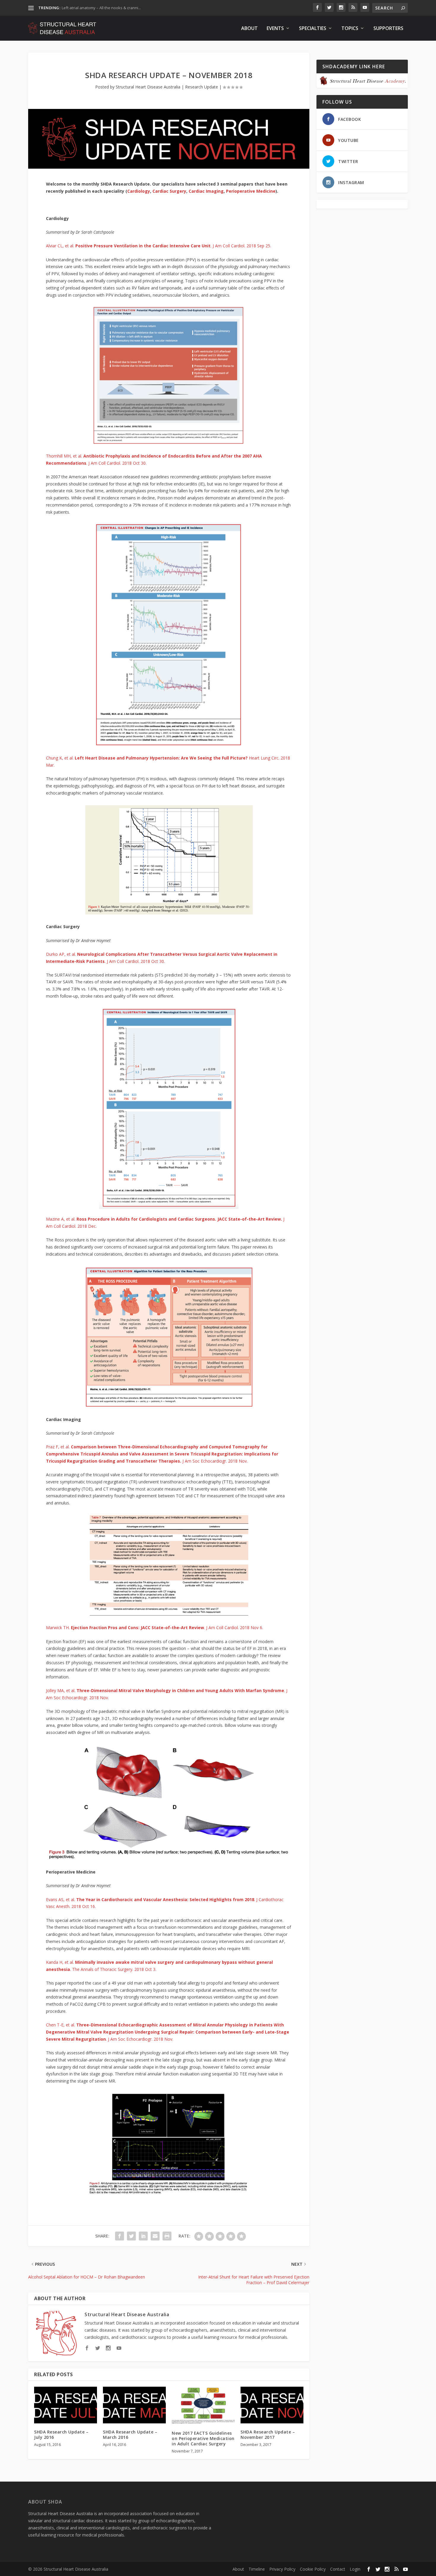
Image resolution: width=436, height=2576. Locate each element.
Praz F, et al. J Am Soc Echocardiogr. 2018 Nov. (162, 1454)
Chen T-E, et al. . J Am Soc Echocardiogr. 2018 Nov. (168, 2032)
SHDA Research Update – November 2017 (268, 2435)
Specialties (313, 29)
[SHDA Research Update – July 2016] (66, 2405)
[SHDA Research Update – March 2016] (134, 2405)
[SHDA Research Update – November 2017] (272, 2405)
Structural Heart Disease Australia (148, 87)
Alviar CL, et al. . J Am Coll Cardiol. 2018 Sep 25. (159, 246)
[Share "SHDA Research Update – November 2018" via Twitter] (131, 2236)
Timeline (257, 2569)
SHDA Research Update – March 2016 (130, 2435)
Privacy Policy (282, 2569)
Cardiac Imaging (206, 191)
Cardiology (139, 191)
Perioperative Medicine (251, 191)
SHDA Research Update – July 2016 (61, 2435)
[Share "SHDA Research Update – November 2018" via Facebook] (120, 2236)
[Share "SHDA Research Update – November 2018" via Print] (167, 2236)
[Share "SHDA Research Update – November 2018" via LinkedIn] (143, 2236)
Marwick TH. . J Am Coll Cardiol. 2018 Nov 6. (155, 1628)
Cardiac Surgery (169, 191)
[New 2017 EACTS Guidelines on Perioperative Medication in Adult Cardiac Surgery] (203, 2405)
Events (275, 29)
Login (355, 2569)
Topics (350, 29)
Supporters (388, 29)
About (249, 29)
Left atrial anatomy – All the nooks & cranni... (101, 8)
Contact (338, 2569)
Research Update (202, 87)
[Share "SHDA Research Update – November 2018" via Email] (155, 2236)
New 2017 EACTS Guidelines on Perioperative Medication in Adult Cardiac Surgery (203, 2438)
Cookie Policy (313, 2569)
